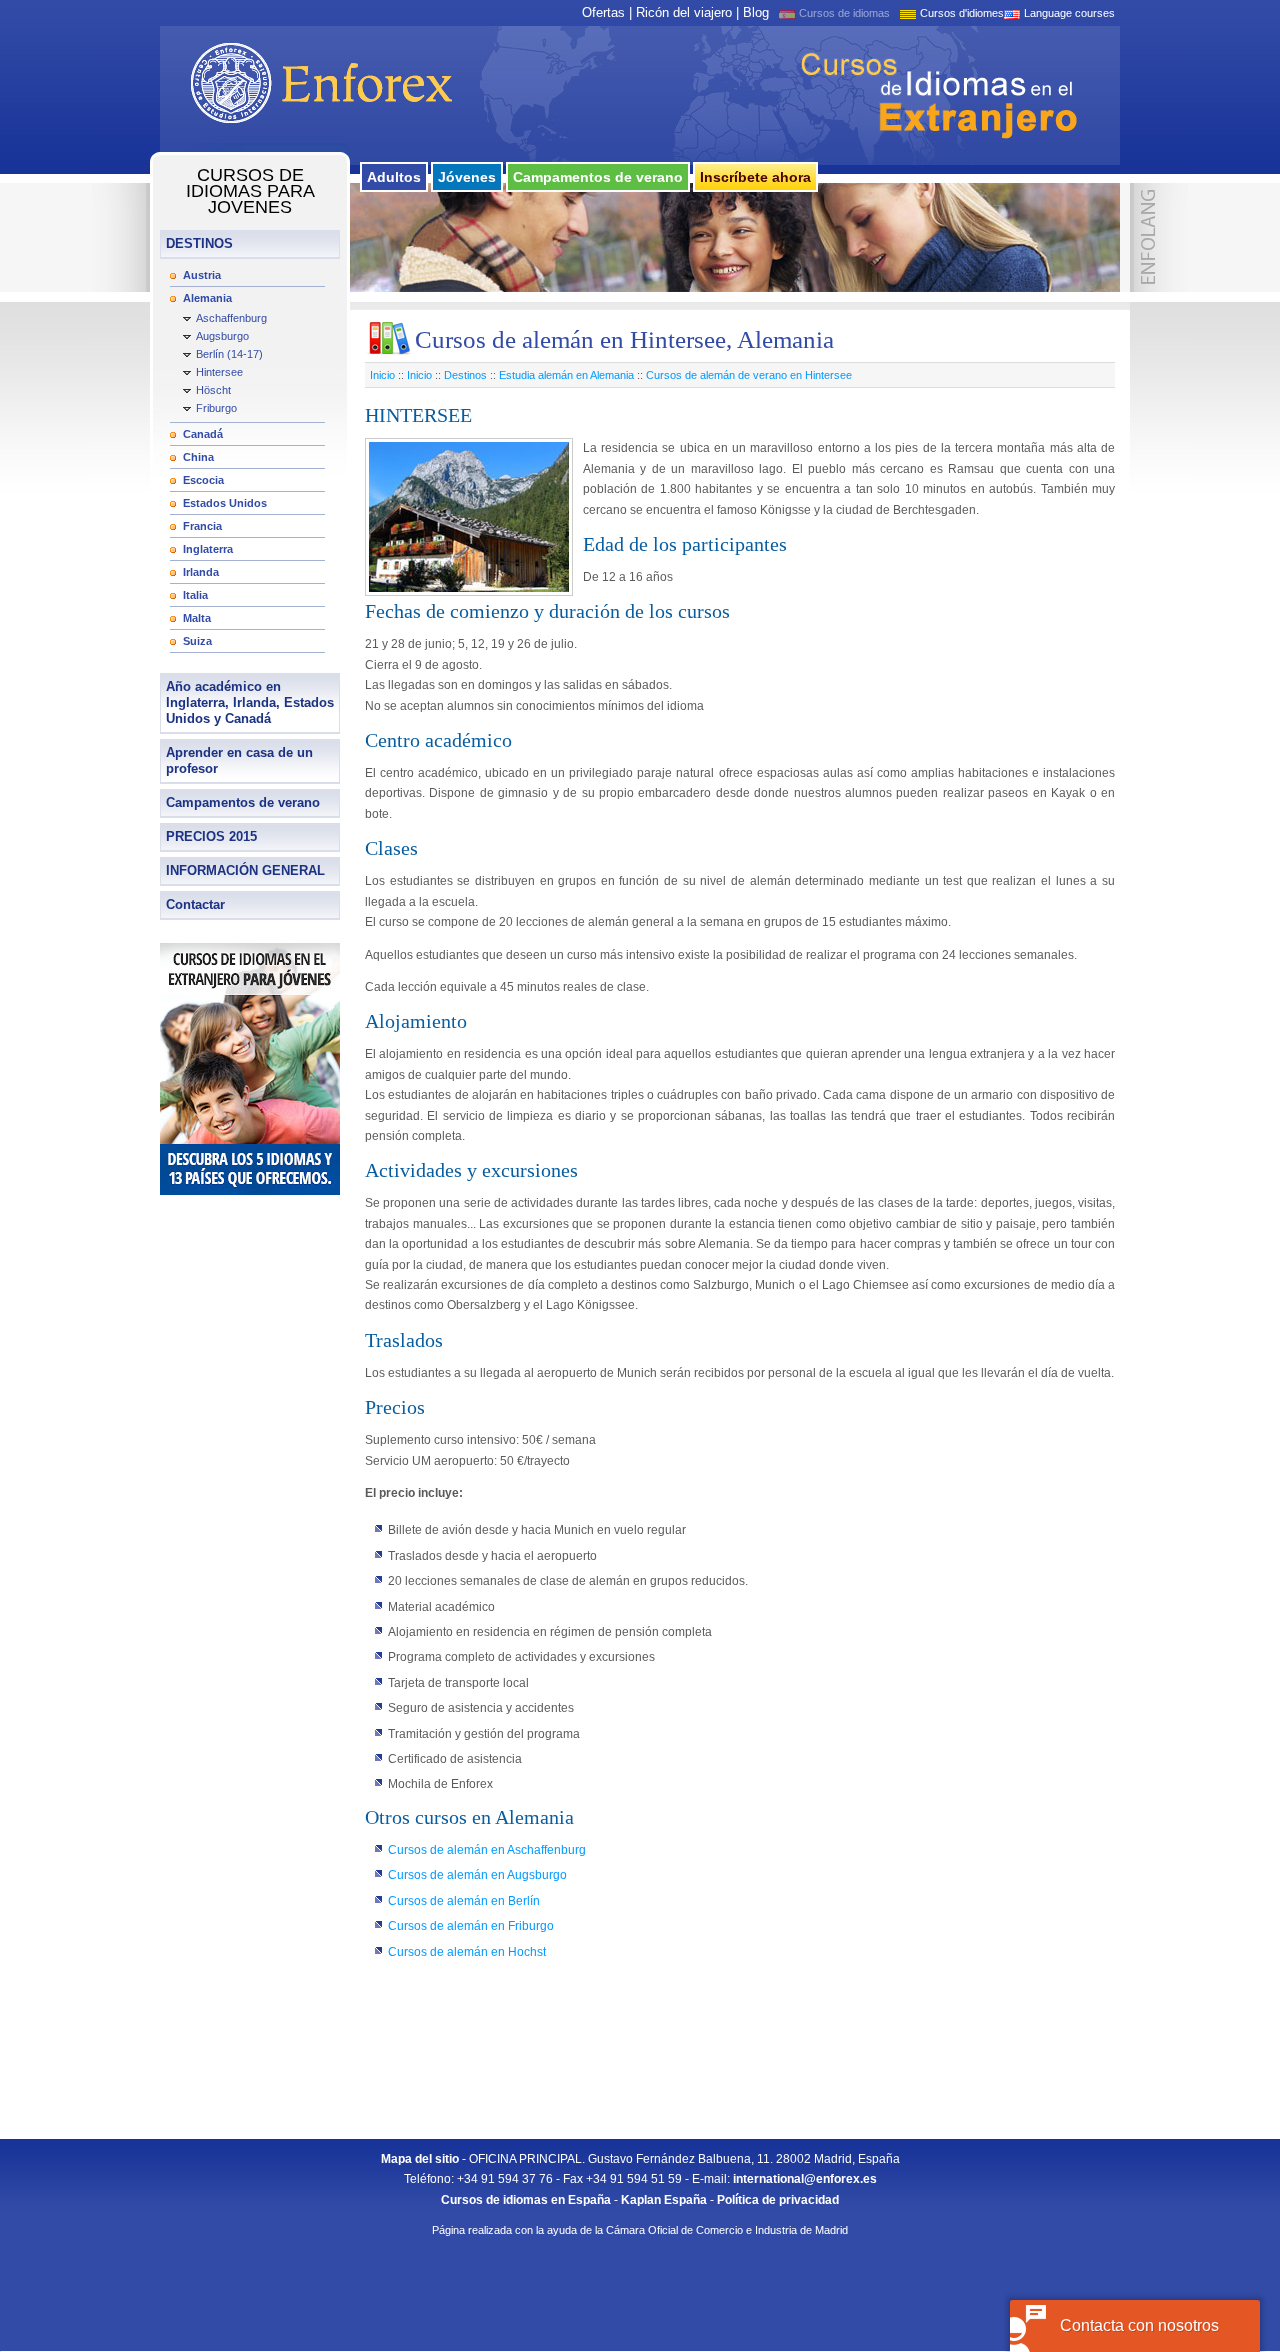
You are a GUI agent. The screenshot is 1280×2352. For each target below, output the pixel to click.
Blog (756, 12)
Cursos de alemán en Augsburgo (477, 1875)
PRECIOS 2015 (211, 836)
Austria (202, 275)
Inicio (382, 375)
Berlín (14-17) (229, 354)
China (198, 457)
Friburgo (216, 408)
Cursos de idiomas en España (526, 2200)
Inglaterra (208, 549)
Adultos (394, 177)
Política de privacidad (778, 2200)
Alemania (207, 298)
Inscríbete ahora (755, 177)
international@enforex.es (805, 2179)
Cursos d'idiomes (962, 13)
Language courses (1069, 13)
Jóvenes (467, 177)
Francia (202, 526)
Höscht (213, 390)
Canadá (203, 434)
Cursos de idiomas (844, 13)
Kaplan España (664, 2200)
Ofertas (603, 12)
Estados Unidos (225, 503)
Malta (197, 618)
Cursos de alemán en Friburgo (471, 1926)
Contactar (195, 904)
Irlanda (201, 572)
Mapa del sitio (420, 2159)
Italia (195, 595)
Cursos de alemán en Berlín (464, 1901)
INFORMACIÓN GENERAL (245, 870)
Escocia (203, 480)
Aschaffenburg (231, 318)
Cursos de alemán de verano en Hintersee (749, 375)
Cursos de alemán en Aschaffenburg (487, 1850)
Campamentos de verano (598, 177)
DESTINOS (199, 243)
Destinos (465, 375)
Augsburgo (222, 336)
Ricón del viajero (684, 12)
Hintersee (219, 372)
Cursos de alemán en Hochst (467, 1952)
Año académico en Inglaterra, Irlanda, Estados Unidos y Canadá (250, 702)
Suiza (197, 641)
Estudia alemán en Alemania (566, 375)
